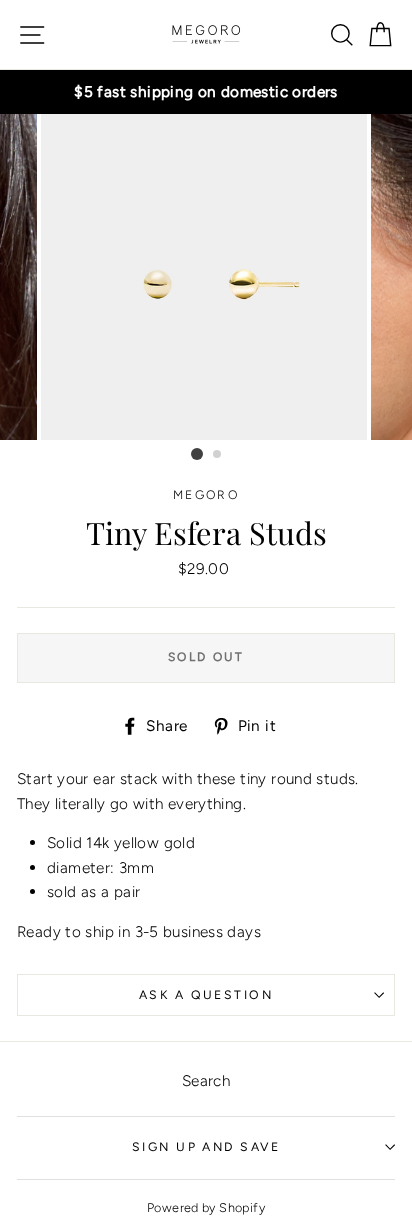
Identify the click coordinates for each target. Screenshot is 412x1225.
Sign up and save (206, 1146)
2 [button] (218, 455)
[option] (206, 92)
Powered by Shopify (206, 1207)
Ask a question (206, 994)
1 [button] (197, 454)
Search (206, 1080)
